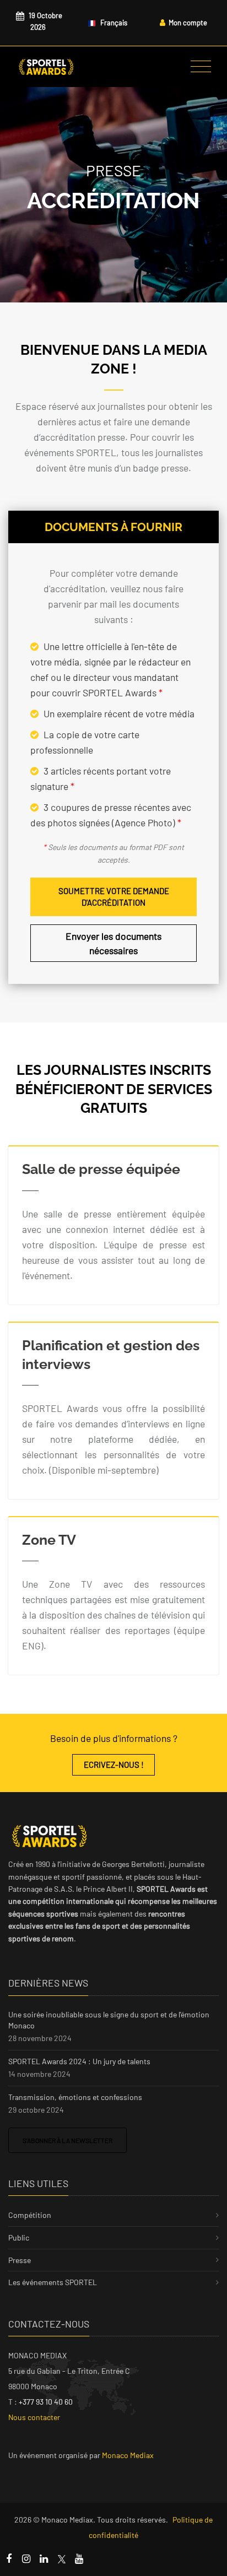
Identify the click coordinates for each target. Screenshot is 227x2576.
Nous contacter (34, 2417)
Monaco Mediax (128, 2455)
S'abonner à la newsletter (67, 2140)
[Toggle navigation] (201, 67)
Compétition (30, 2215)
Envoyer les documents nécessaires (113, 943)
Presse (20, 2260)
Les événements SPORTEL (53, 2282)
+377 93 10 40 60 (46, 2402)
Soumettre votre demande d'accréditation (114, 897)
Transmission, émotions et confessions (75, 2097)
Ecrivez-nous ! (114, 1765)
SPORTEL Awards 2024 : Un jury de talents (79, 2061)
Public (19, 2237)
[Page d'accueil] (46, 67)
